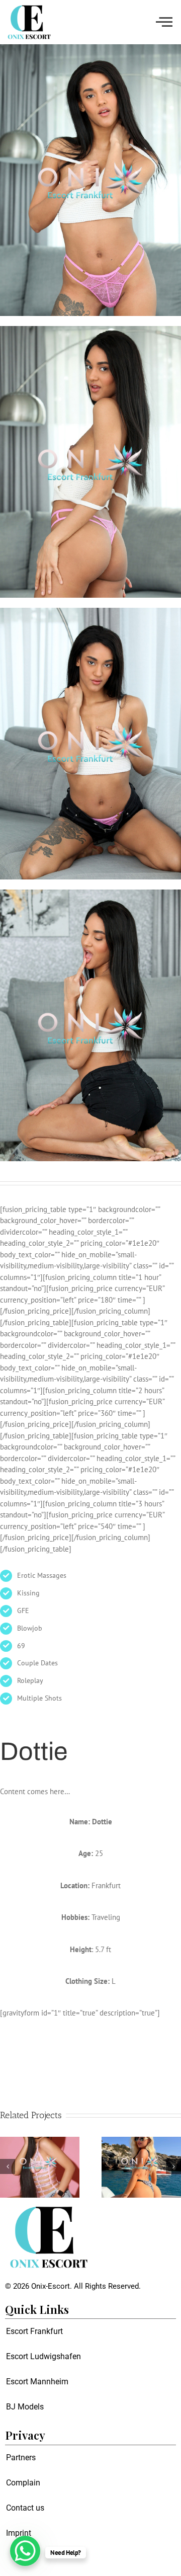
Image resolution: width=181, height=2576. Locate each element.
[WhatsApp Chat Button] (25, 2551)
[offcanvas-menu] (164, 22)
